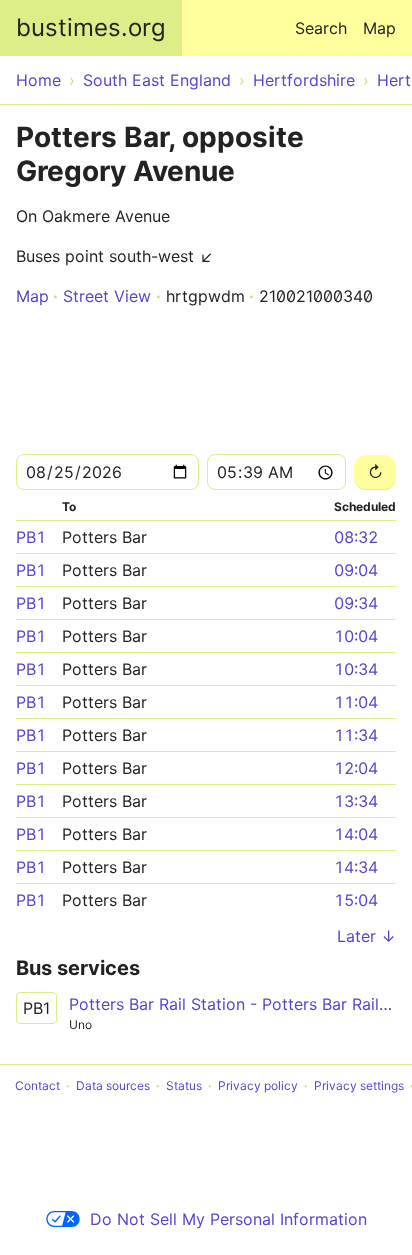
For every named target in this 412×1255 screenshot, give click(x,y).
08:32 (356, 537)
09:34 (356, 603)
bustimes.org (91, 27)
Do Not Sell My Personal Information (228, 1219)
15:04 (356, 900)
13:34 (356, 801)
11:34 (356, 735)
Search (321, 28)
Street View (107, 296)
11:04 (356, 702)
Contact (37, 1085)
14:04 (356, 834)
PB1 (31, 537)
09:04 (356, 570)
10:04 (356, 636)
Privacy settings (359, 1085)
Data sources (113, 1085)
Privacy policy (258, 1085)
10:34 (356, 669)
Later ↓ (366, 936)
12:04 (356, 768)
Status (184, 1085)
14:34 (356, 867)
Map (379, 28)
